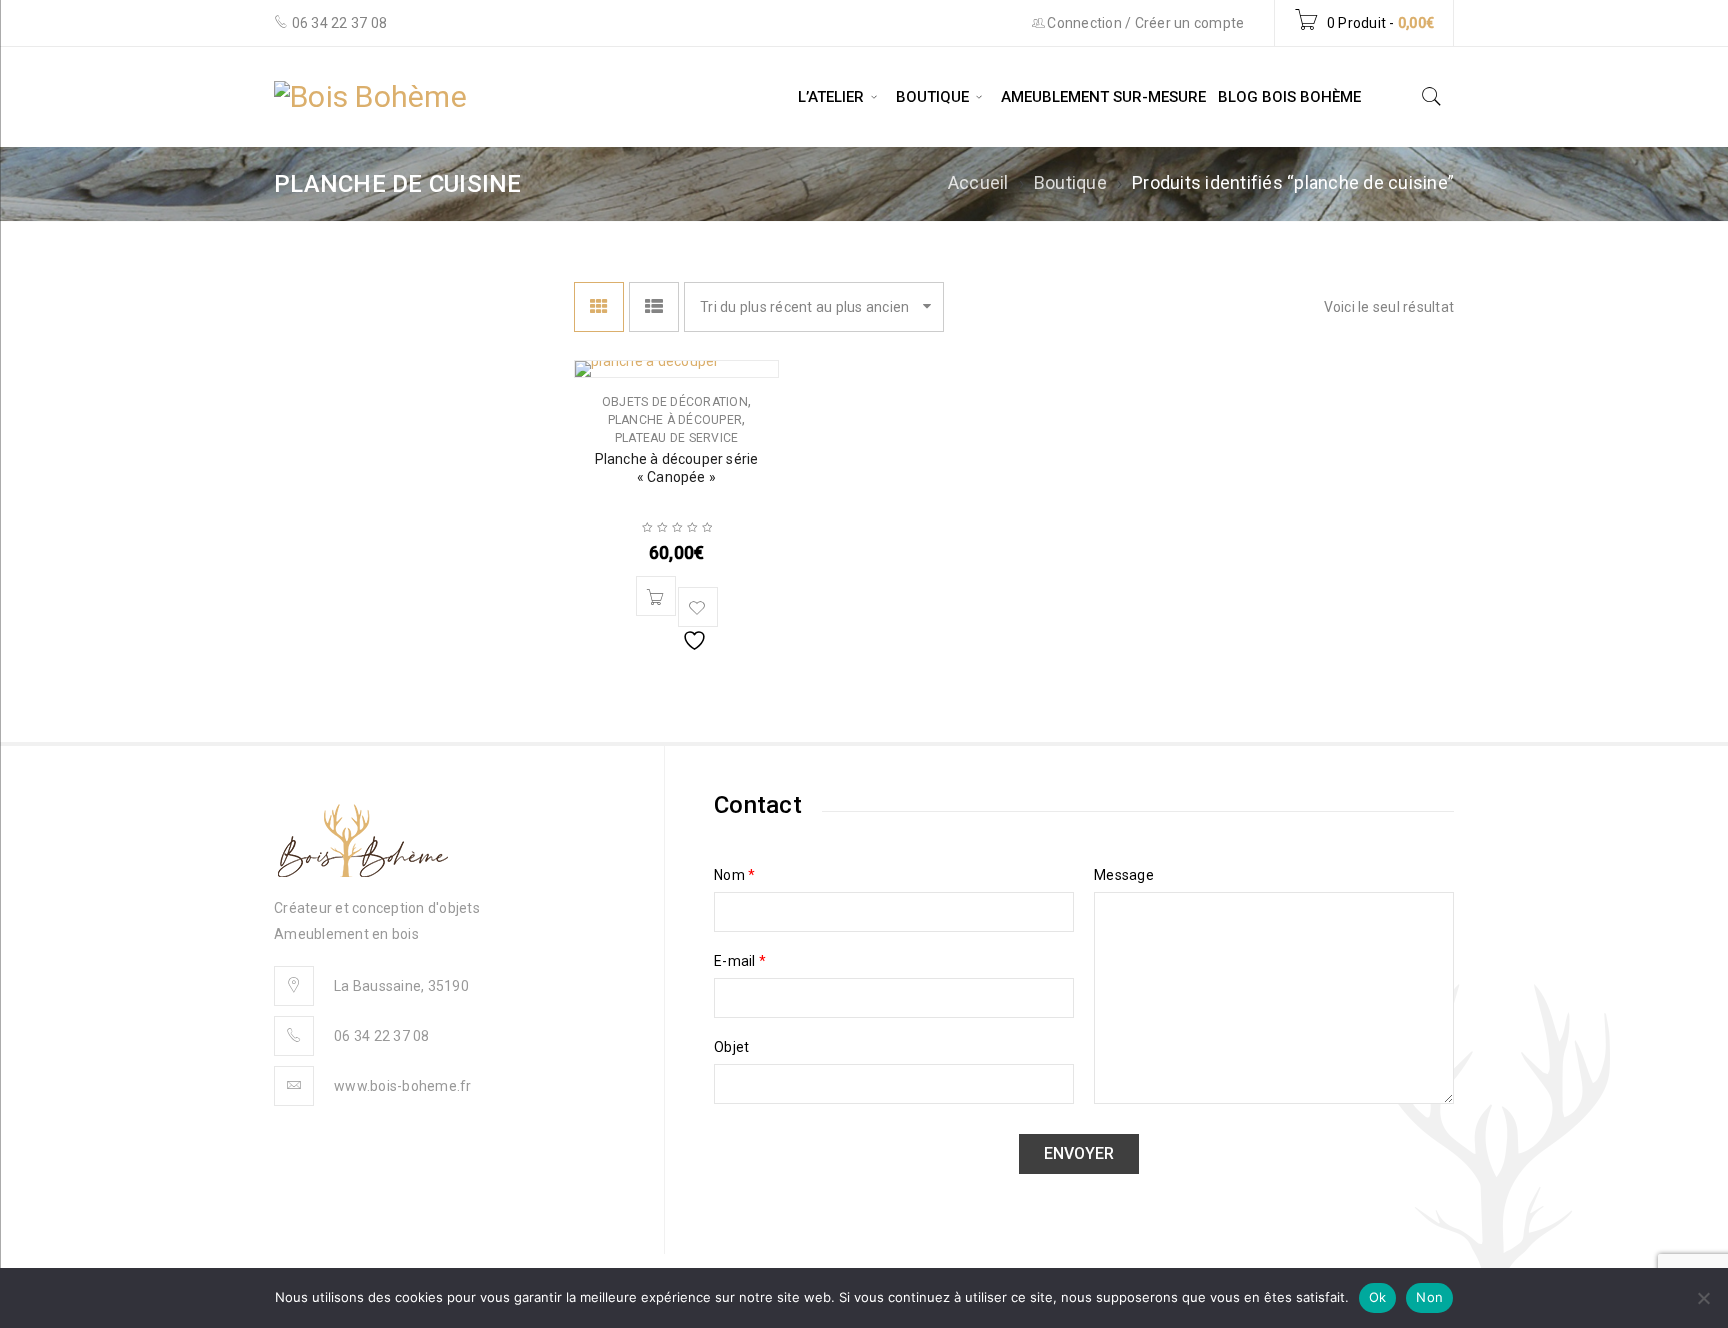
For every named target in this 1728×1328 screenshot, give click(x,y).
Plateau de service (677, 438)
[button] (656, 596)
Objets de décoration (675, 402)
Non (1429, 1297)
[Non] (1703, 1298)
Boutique (1070, 182)
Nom (734, 875)
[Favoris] (698, 607)
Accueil (978, 182)
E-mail (740, 961)
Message (1124, 875)
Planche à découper (675, 420)
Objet (731, 1047)
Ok (1378, 1297)
